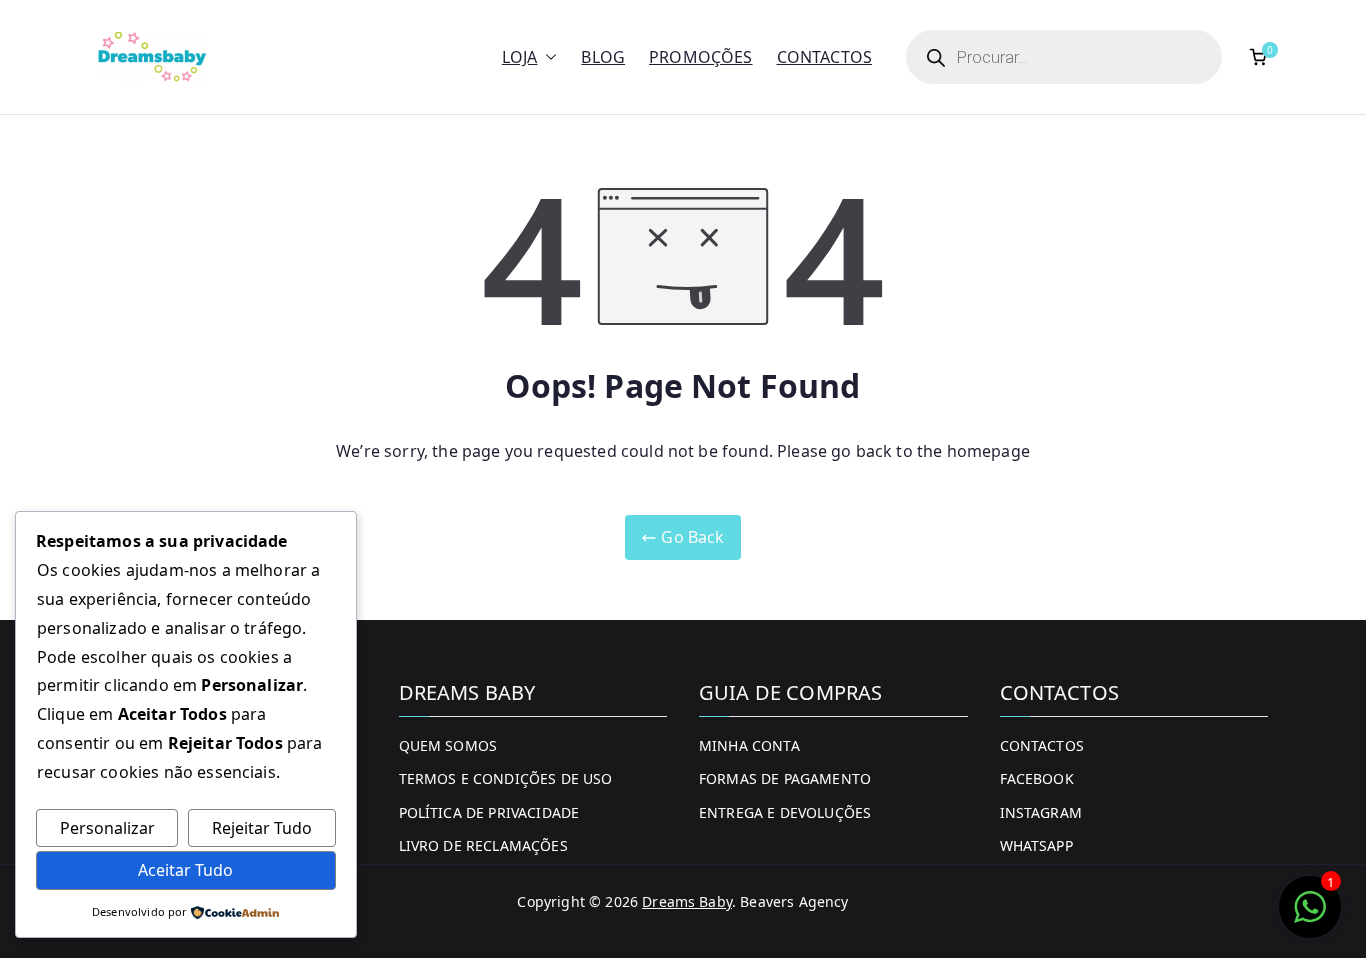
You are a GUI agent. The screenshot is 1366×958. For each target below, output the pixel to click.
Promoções (700, 57)
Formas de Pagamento (785, 778)
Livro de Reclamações (483, 845)
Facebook (1037, 778)
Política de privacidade (489, 812)
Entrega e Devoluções (785, 812)
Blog (603, 57)
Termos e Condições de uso (506, 778)
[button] (547, 57)
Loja (520, 57)
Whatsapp (1036, 845)
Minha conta (749, 745)
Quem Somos (448, 745)
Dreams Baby (687, 901)
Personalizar (107, 828)
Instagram (1041, 812)
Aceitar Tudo (185, 870)
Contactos (824, 57)
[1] (1310, 917)
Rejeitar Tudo (262, 828)
